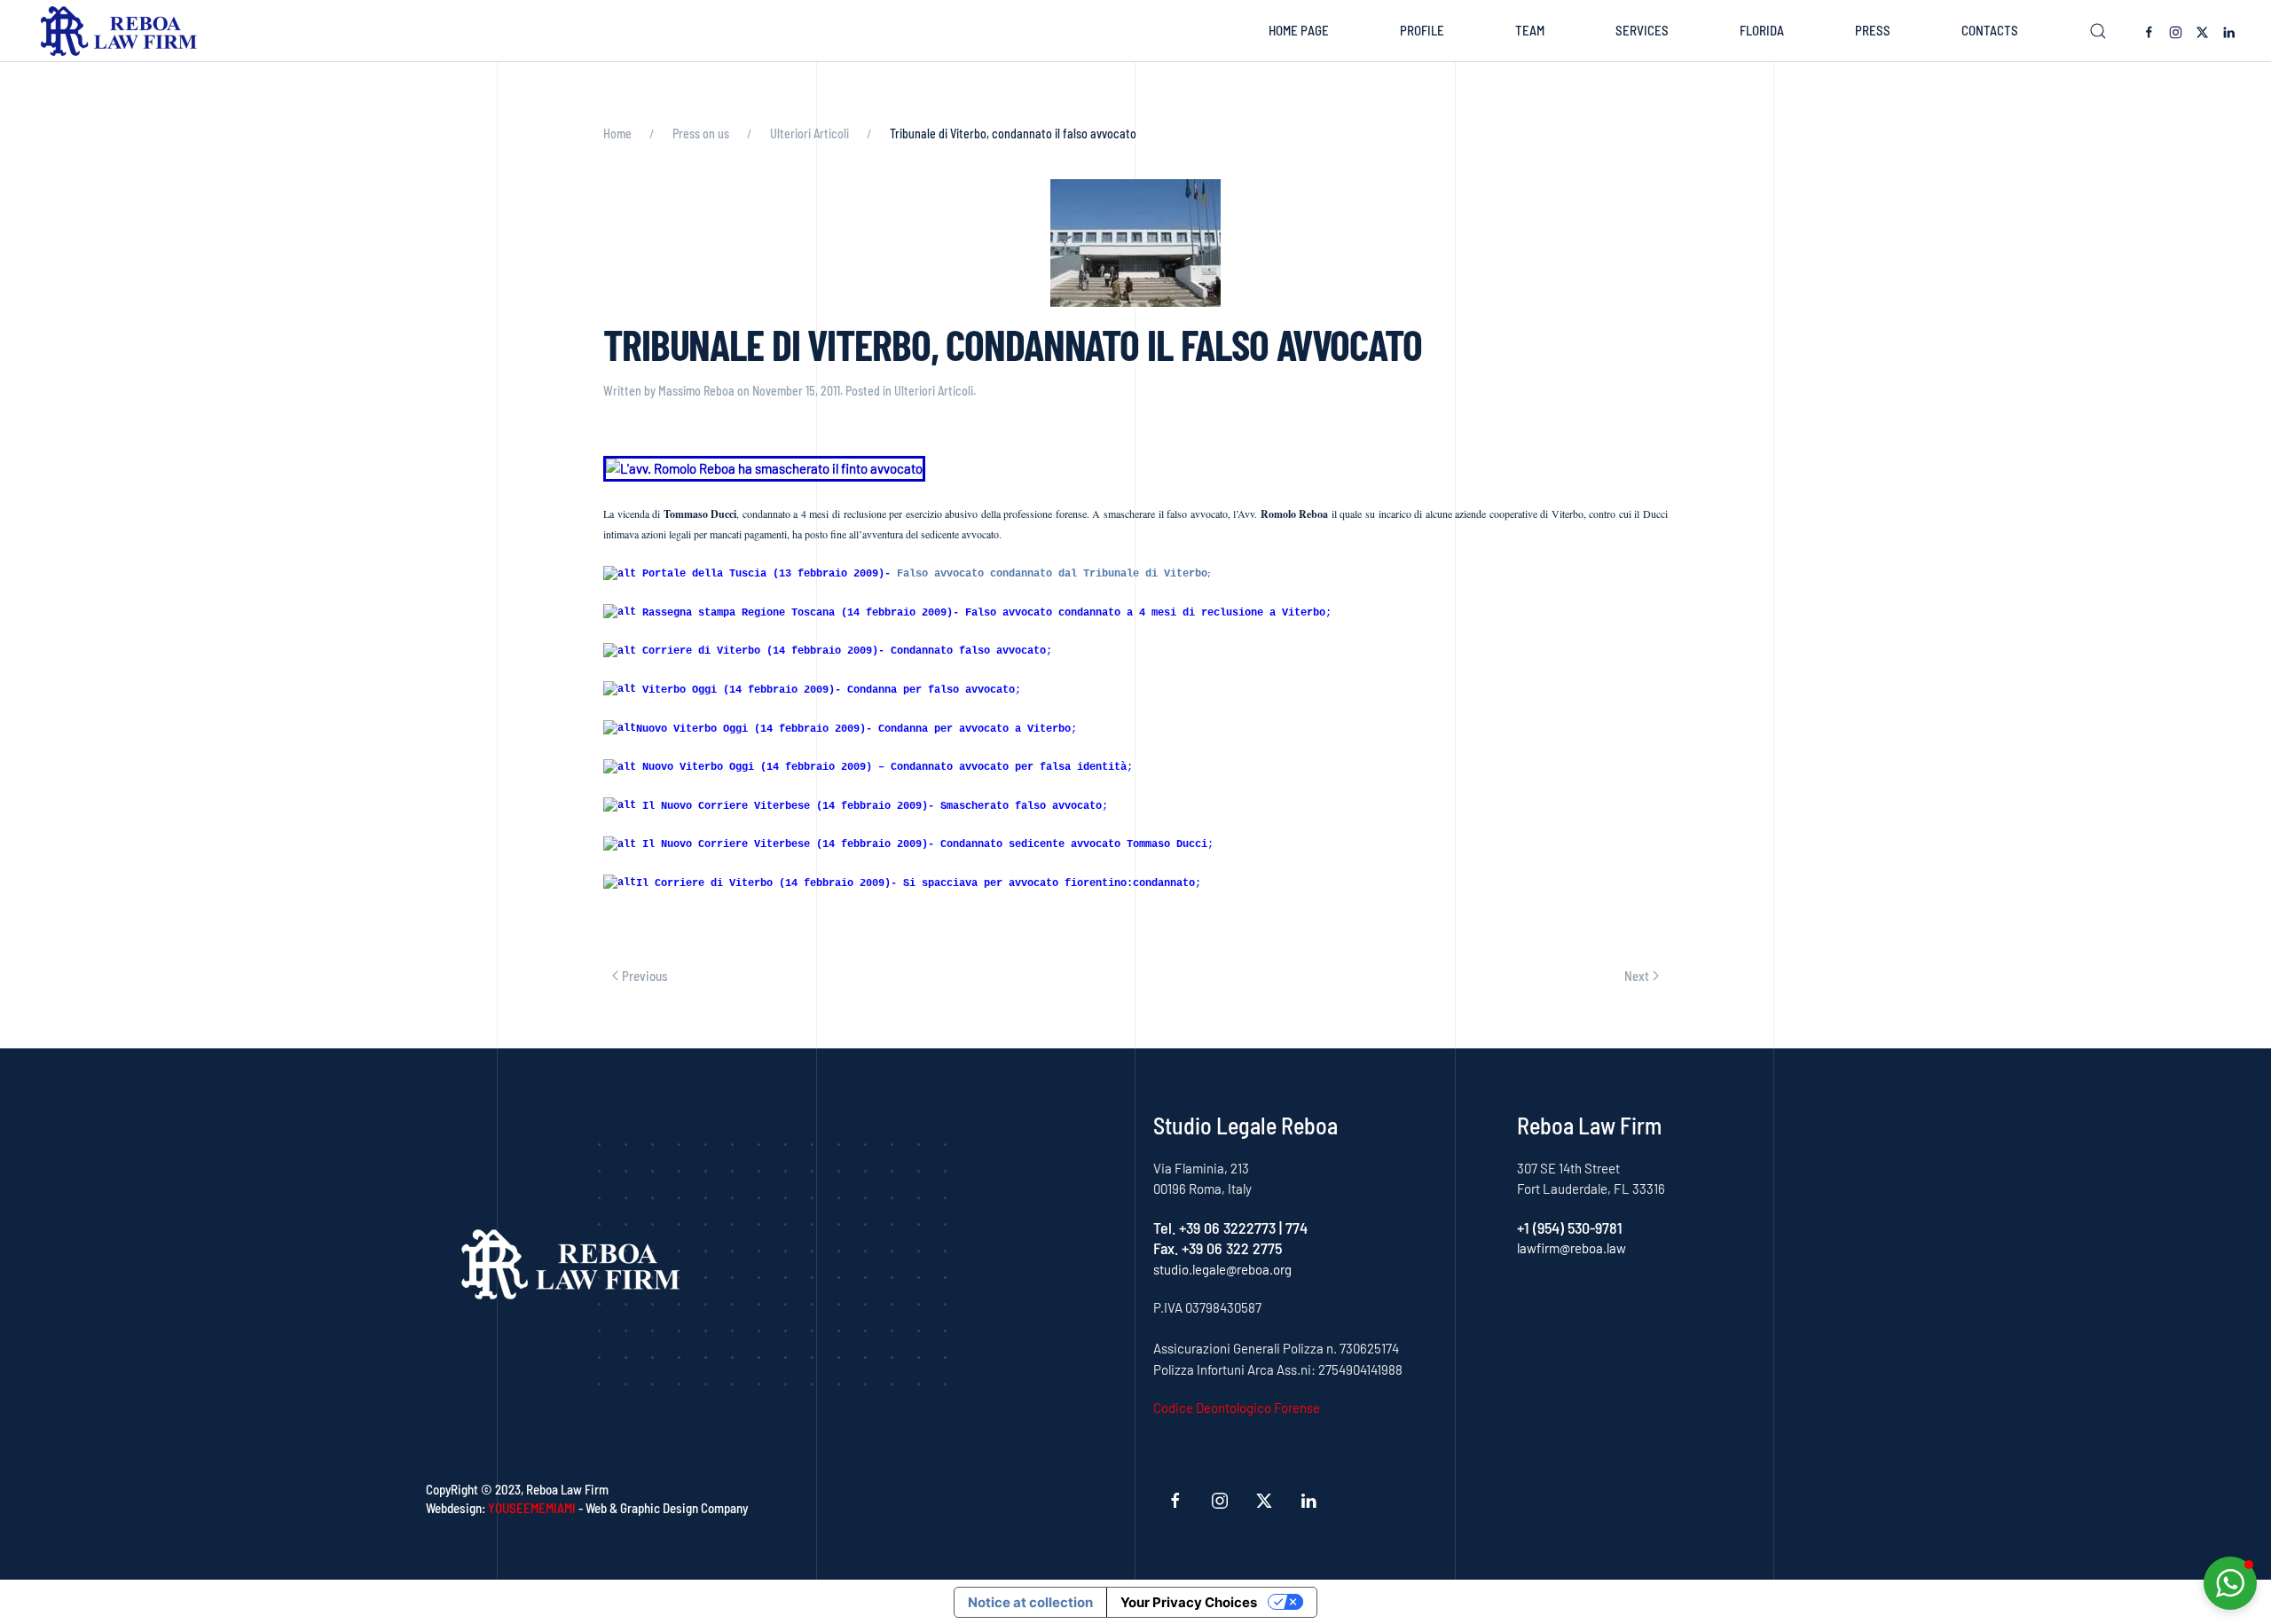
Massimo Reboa (696, 391)
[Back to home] (123, 31)
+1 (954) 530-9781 (1570, 1228)
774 (1297, 1228)
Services (1642, 30)
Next (1637, 976)
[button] (2098, 31)
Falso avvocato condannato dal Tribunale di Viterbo (1052, 574)
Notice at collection (1030, 1602)
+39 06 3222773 (1227, 1228)
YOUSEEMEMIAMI (532, 1508)
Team (1530, 30)
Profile (1422, 30)
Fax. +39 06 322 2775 (1218, 1248)
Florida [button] (1762, 30)
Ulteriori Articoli (934, 391)
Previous (645, 976)
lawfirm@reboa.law (1572, 1248)
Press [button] (1873, 30)
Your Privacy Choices (1189, 1602)
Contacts (1990, 30)
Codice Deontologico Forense (1237, 1408)
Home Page (1299, 30)
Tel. (1166, 1228)
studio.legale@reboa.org (1222, 1269)
